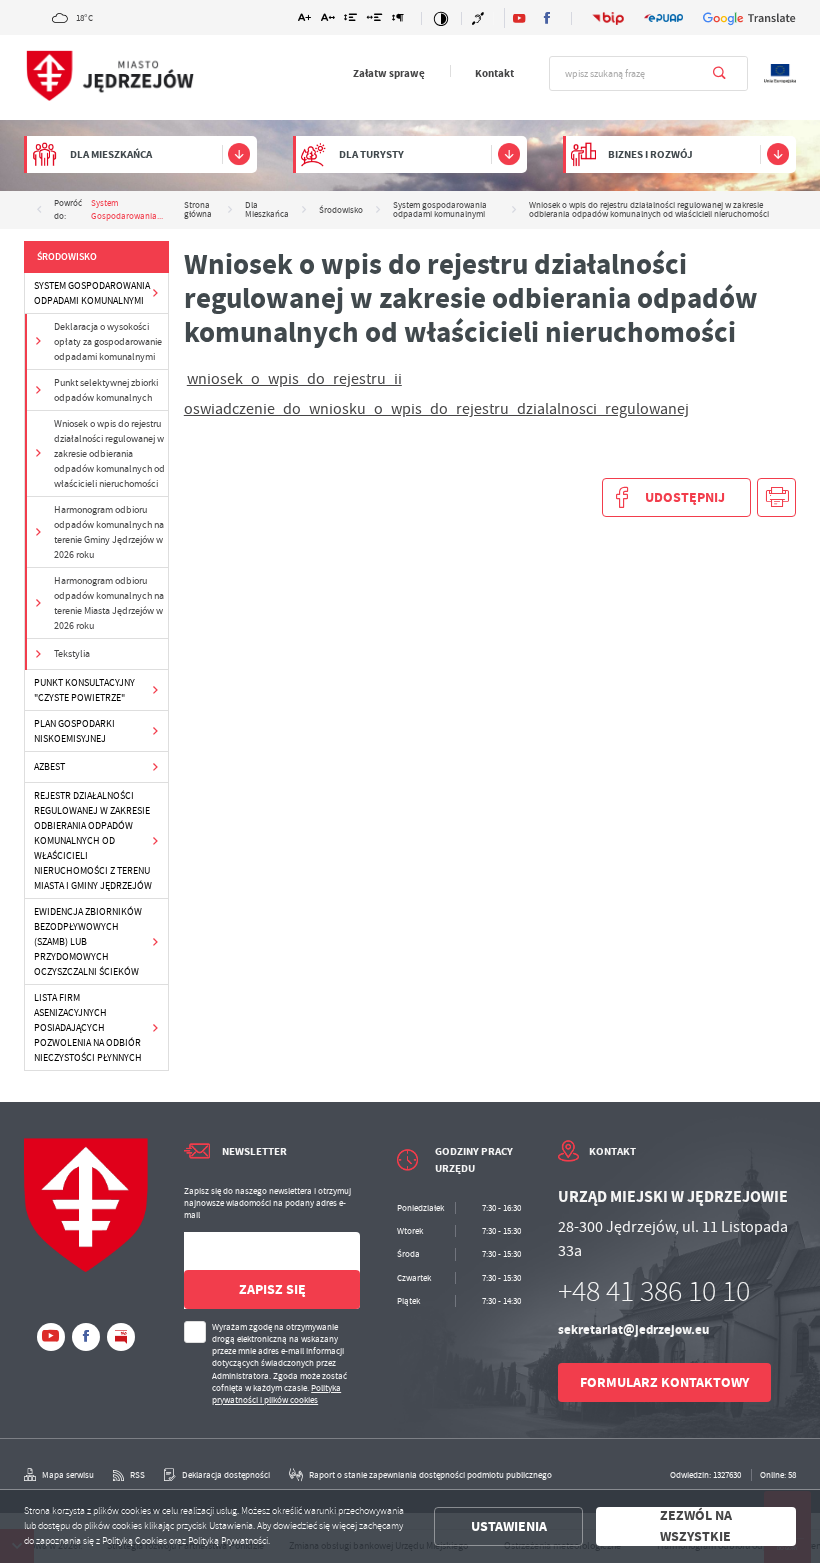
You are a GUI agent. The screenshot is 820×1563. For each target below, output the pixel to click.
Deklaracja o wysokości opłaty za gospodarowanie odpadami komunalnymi (108, 341)
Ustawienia (509, 1526)
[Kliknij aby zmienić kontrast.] (441, 18)
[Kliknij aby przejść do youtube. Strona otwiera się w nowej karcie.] (519, 18)
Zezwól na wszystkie (696, 1526)
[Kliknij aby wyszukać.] (719, 73)
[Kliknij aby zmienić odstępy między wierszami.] (350, 19)
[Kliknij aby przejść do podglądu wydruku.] (776, 497)
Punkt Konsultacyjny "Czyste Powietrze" (84, 690)
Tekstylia (72, 653)
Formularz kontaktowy (664, 1382)
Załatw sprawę (389, 73)
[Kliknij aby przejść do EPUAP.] (663, 18)
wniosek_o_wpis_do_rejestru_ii (294, 379)
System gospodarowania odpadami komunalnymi (92, 293)
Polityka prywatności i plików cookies (276, 1394)
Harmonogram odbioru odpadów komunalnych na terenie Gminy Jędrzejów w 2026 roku (109, 532)
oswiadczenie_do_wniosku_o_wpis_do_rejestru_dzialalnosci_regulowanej (436, 409)
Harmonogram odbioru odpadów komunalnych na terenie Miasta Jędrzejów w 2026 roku (109, 603)
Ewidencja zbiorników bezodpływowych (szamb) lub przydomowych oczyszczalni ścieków (88, 941)
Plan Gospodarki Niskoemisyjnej (74, 731)
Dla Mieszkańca (111, 154)
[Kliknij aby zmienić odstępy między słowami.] (374, 19)
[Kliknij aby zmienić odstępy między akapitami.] (398, 19)
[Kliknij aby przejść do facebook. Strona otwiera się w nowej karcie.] (547, 18)
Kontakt (494, 73)
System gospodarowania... (127, 210)
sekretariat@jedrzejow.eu (633, 1329)
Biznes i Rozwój (650, 154)
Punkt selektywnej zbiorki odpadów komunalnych (106, 390)
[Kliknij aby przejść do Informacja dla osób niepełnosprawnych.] (479, 18)
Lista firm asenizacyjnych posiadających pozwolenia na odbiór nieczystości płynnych (88, 1027)
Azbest (49, 766)
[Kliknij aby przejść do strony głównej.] (109, 76)
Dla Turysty (371, 154)
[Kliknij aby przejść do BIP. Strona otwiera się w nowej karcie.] (608, 18)
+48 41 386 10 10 (654, 1291)
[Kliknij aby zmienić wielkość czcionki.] (304, 19)
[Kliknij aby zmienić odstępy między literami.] (328, 19)
